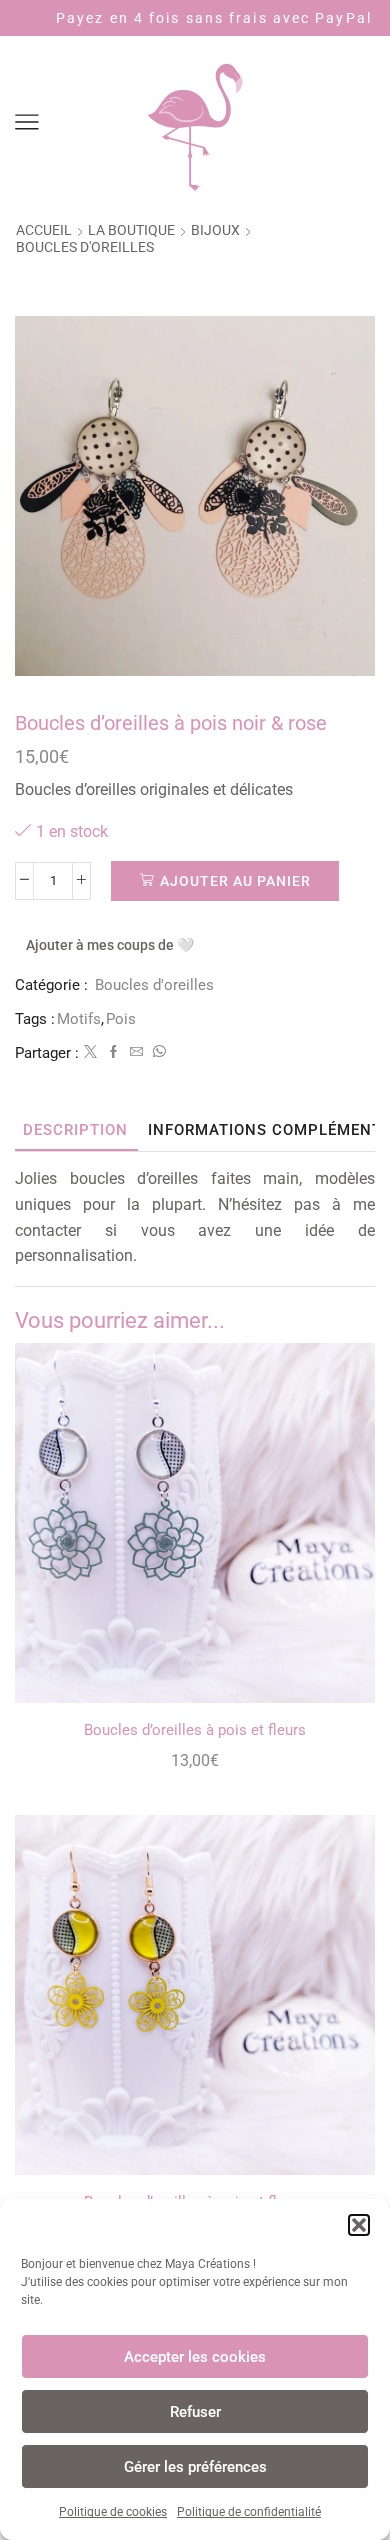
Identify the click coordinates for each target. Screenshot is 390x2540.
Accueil (44, 230)
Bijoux (215, 230)
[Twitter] (90, 1052)
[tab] (75, 1130)
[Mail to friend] (136, 1052)
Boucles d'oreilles (85, 247)
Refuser (195, 2412)
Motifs (79, 1019)
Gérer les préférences (195, 2467)
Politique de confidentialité (249, 2512)
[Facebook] (113, 1052)
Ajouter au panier (235, 881)
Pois (121, 1019)
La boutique (131, 230)
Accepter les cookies (195, 2357)
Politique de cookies (113, 2512)
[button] (359, 2225)
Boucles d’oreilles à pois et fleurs (195, 1730)
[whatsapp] (157, 1052)
